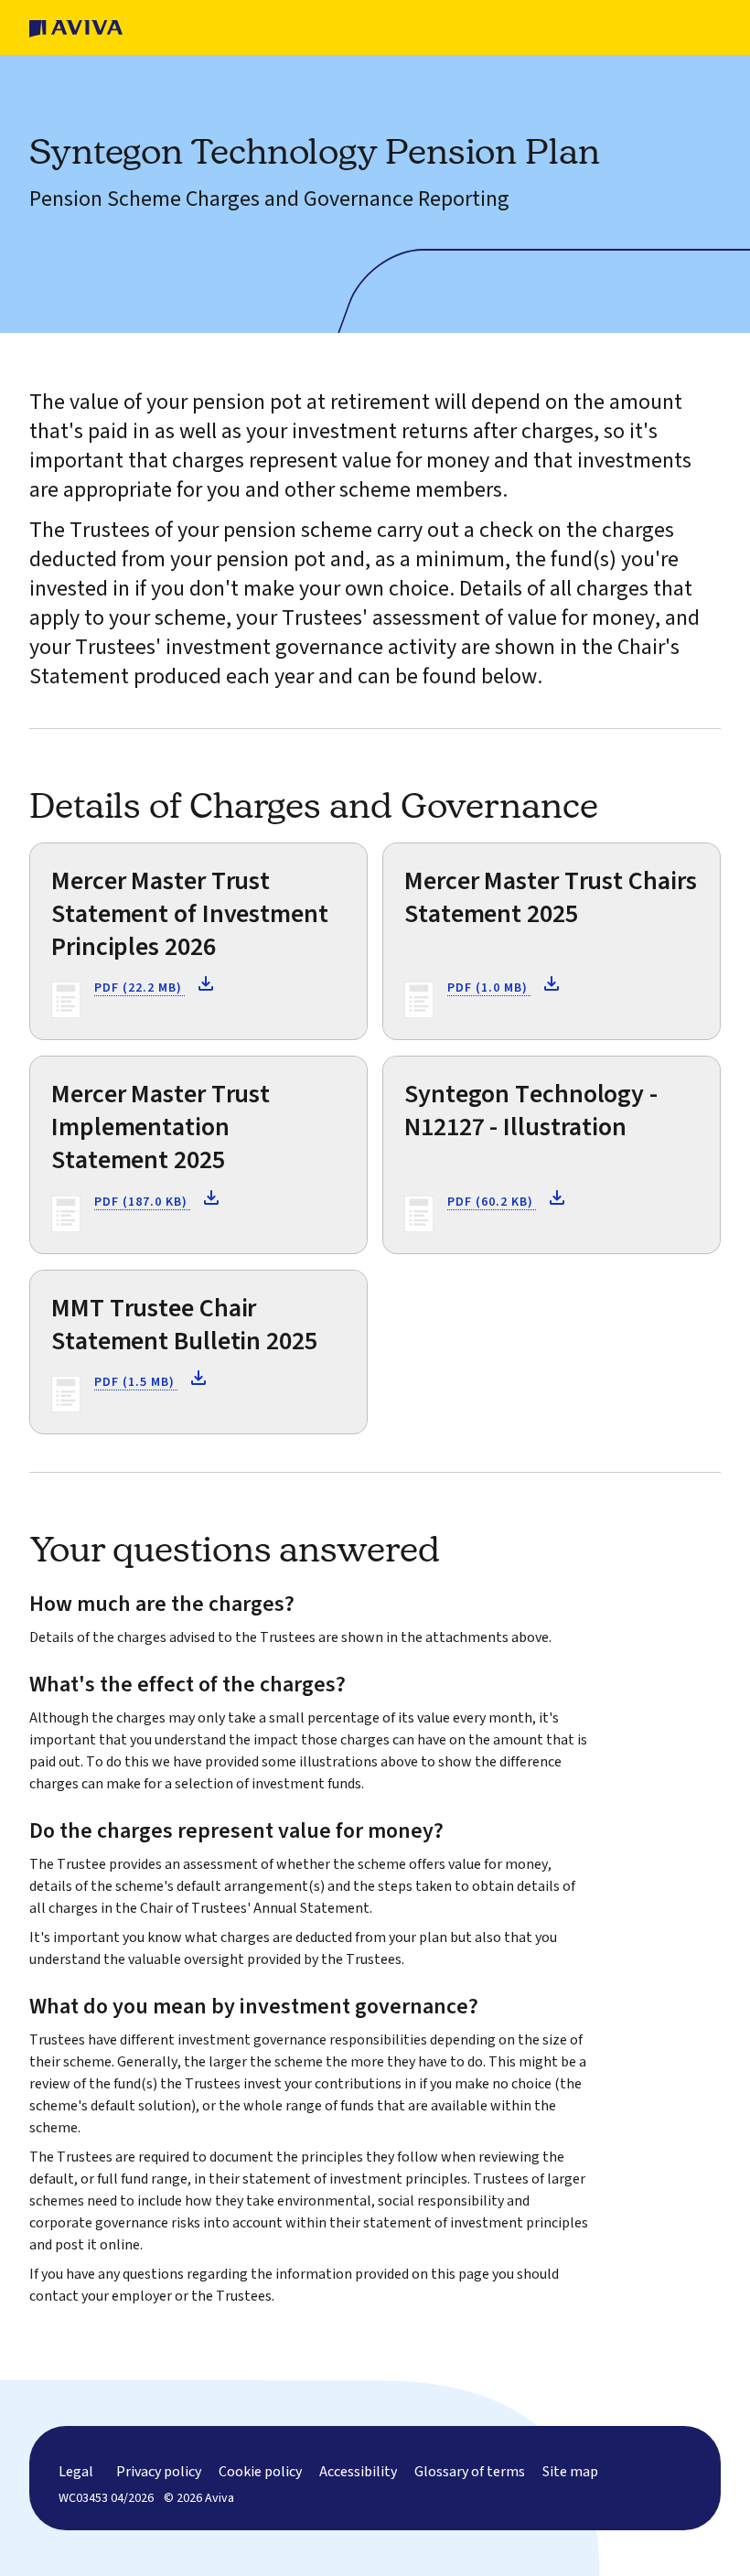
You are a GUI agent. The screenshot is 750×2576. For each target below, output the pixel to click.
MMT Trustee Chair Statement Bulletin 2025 (184, 1325)
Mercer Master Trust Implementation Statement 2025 (161, 1127)
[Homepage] (76, 27)
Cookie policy (260, 2472)
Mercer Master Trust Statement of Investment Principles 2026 (190, 914)
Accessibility (358, 2472)
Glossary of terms (470, 2472)
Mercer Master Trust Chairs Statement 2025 (550, 897)
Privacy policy (159, 2472)
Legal (76, 2472)
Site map (570, 2472)
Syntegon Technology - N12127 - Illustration (531, 1111)
